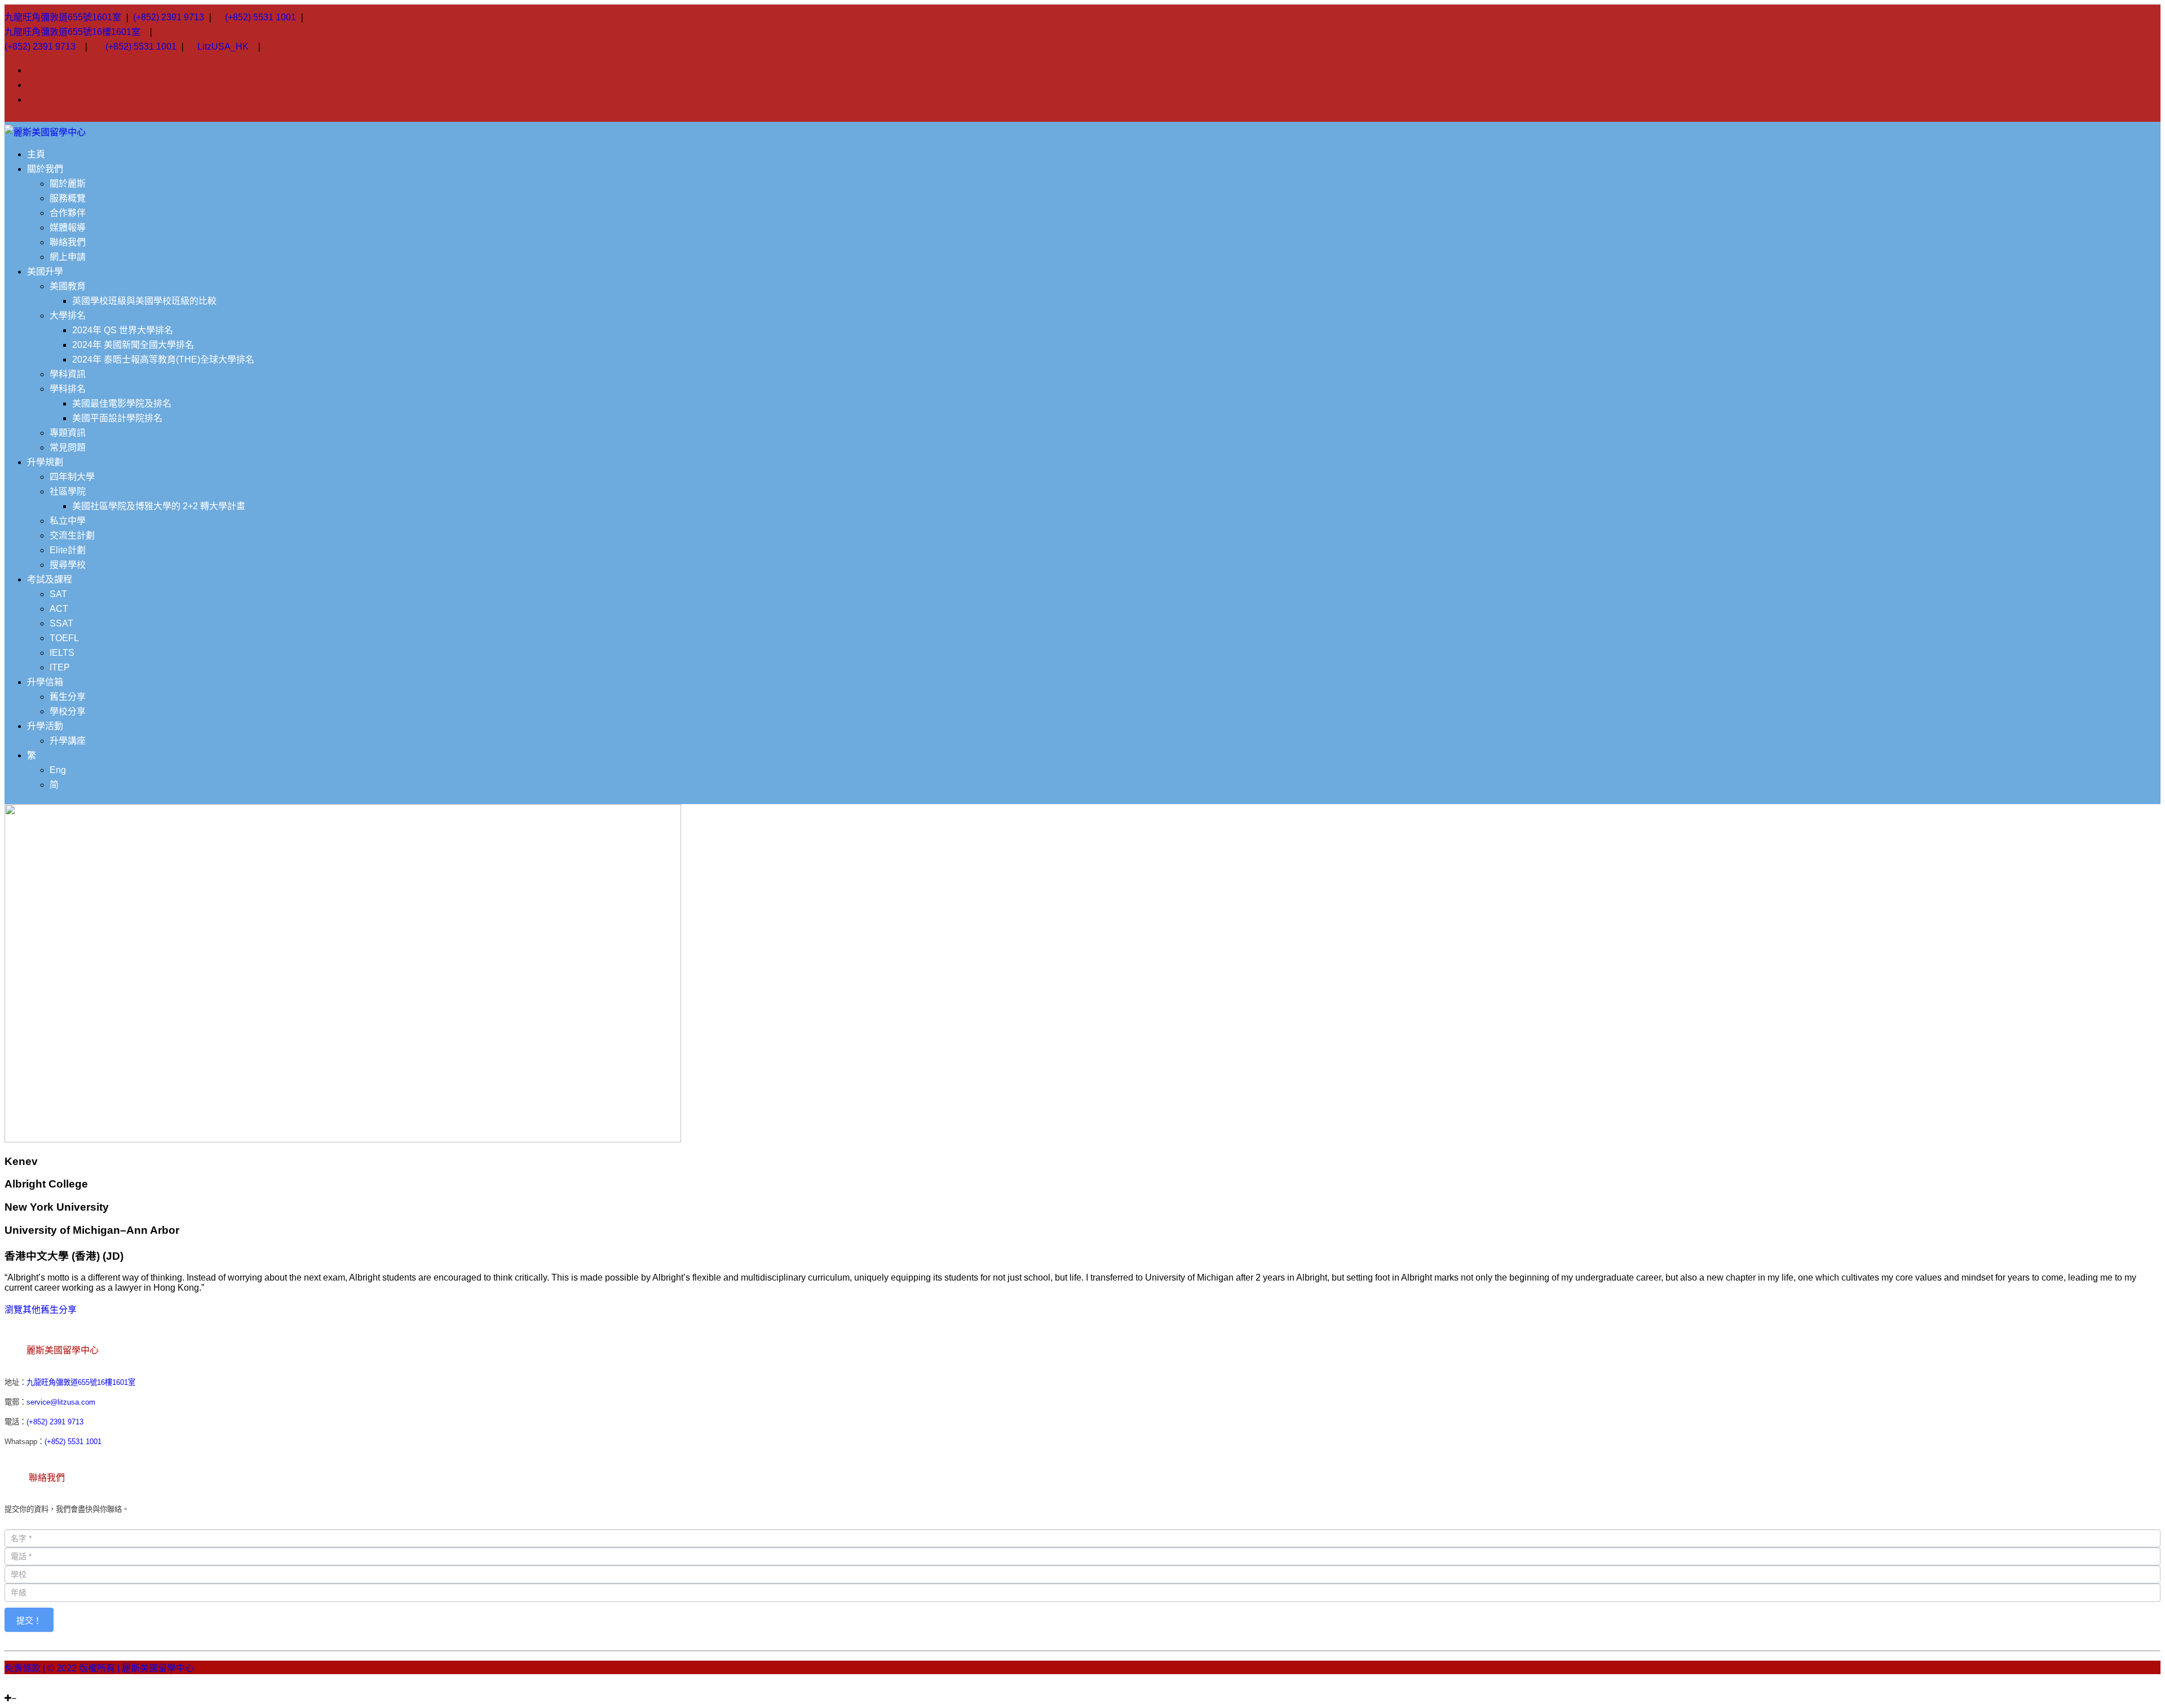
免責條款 (23, 1668)
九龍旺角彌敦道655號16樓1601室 (72, 32)
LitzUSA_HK (223, 47)
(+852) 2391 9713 (169, 17)
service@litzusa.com (61, 1402)
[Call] (35, 1688)
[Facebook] (15, 1688)
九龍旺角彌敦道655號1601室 (63, 17)
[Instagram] (8, 1688)
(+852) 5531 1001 (260, 17)
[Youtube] (21, 1688)
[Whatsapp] (28, 1688)
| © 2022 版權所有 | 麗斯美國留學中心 (118, 1668)
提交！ (29, 1620)
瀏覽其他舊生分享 (41, 1310)
